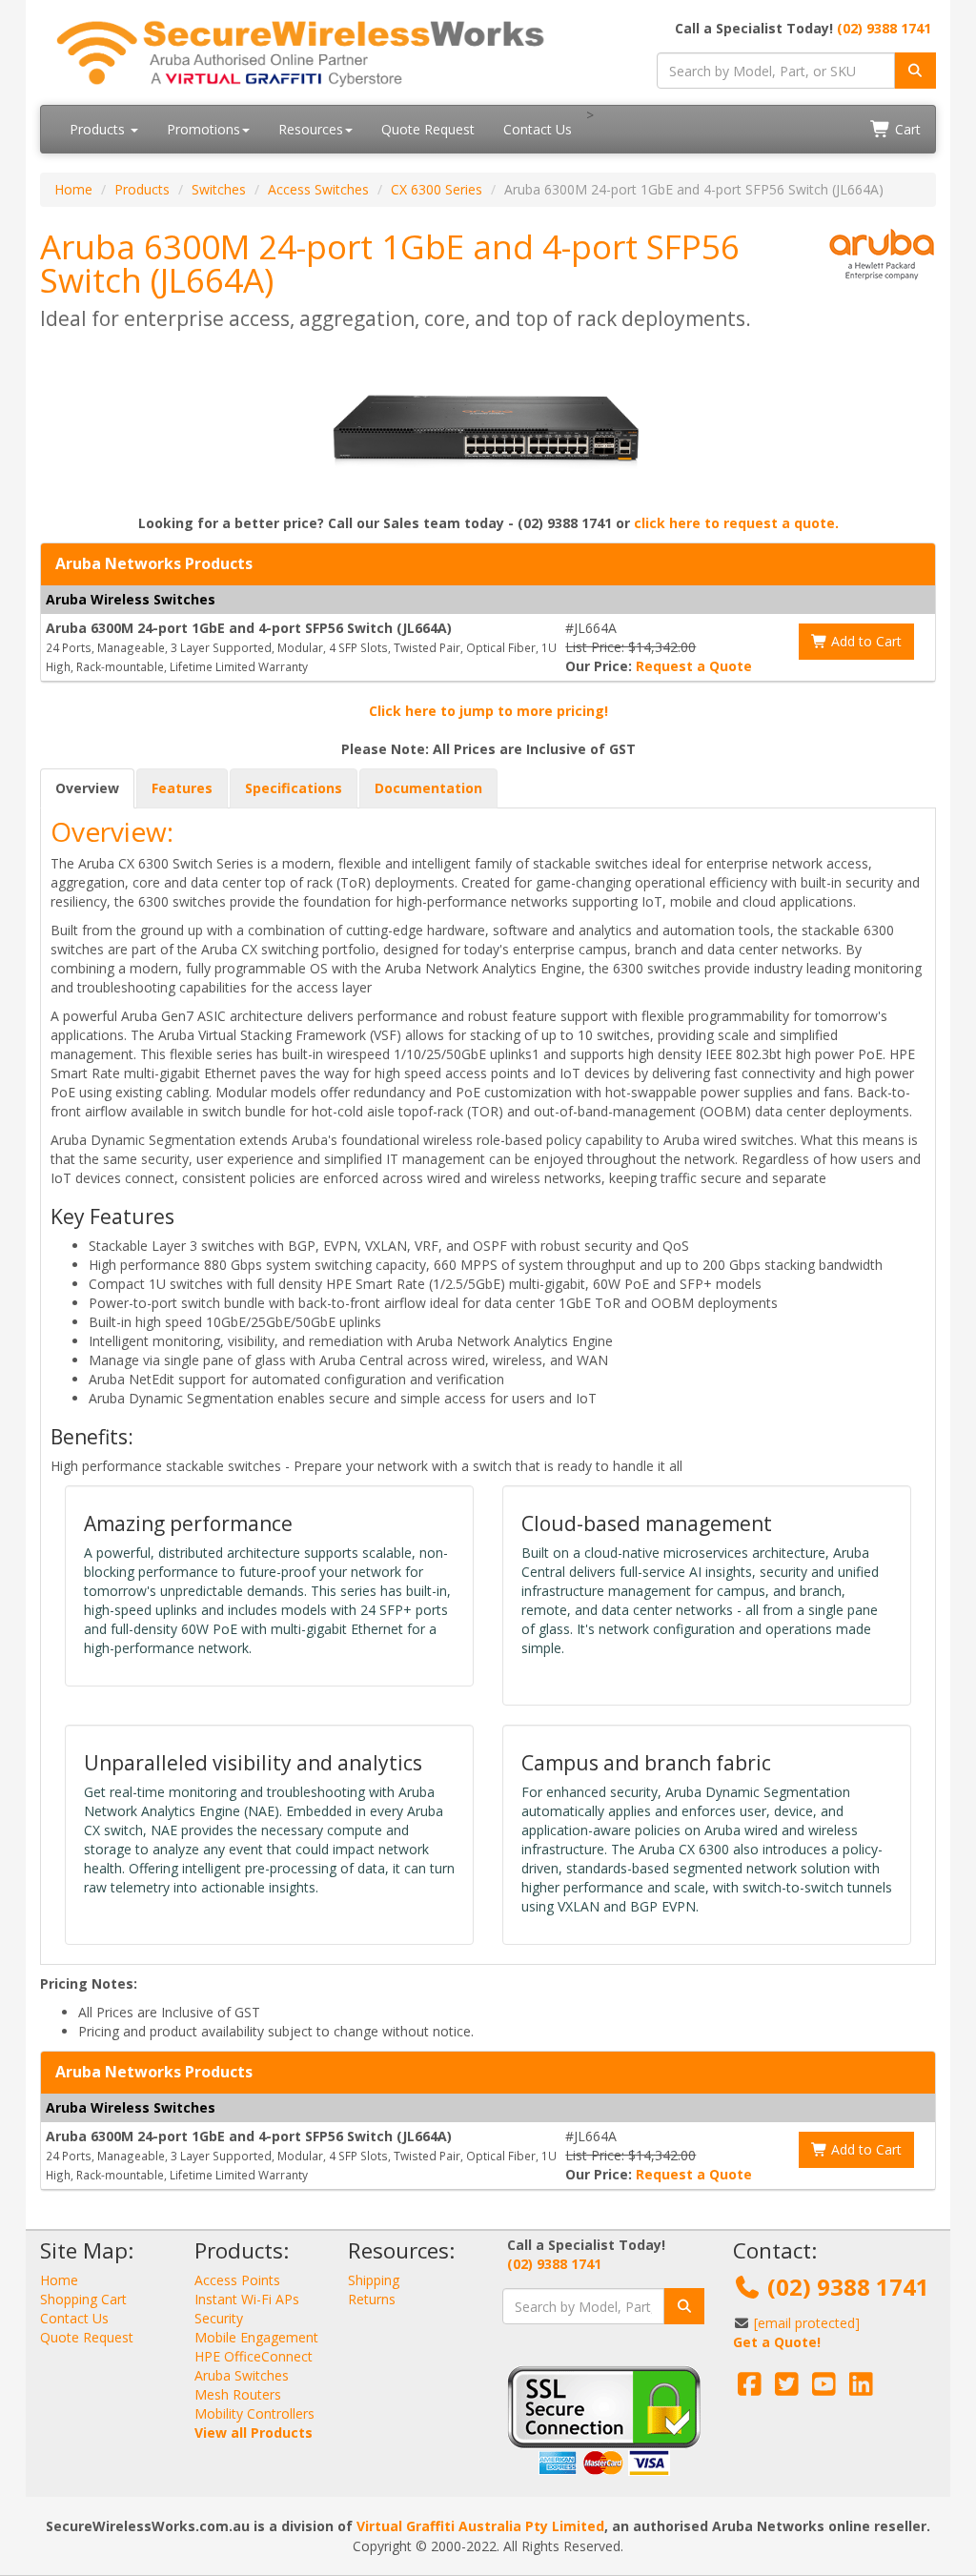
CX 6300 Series (437, 189)
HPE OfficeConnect (254, 2356)
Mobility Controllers (254, 2413)
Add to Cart (864, 641)
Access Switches (318, 189)
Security (219, 2318)
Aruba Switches (242, 2375)
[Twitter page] (787, 2389)
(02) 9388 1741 (884, 28)
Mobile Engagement (256, 2337)
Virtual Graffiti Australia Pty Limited (480, 2526)
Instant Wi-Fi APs (247, 2299)
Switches (219, 189)
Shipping (374, 2280)
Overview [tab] (87, 788)
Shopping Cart (83, 2299)
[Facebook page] (750, 2389)
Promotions (203, 129)
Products (99, 129)
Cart (906, 129)
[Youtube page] (824, 2389)
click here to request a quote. (736, 523)
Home (73, 189)
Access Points (237, 2280)
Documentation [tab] (428, 788)
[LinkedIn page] (861, 2389)
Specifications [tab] (294, 788)
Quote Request (428, 129)
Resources (311, 129)
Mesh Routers (238, 2394)
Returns (372, 2299)
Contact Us (538, 129)
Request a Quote (694, 666)
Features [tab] (182, 788)
